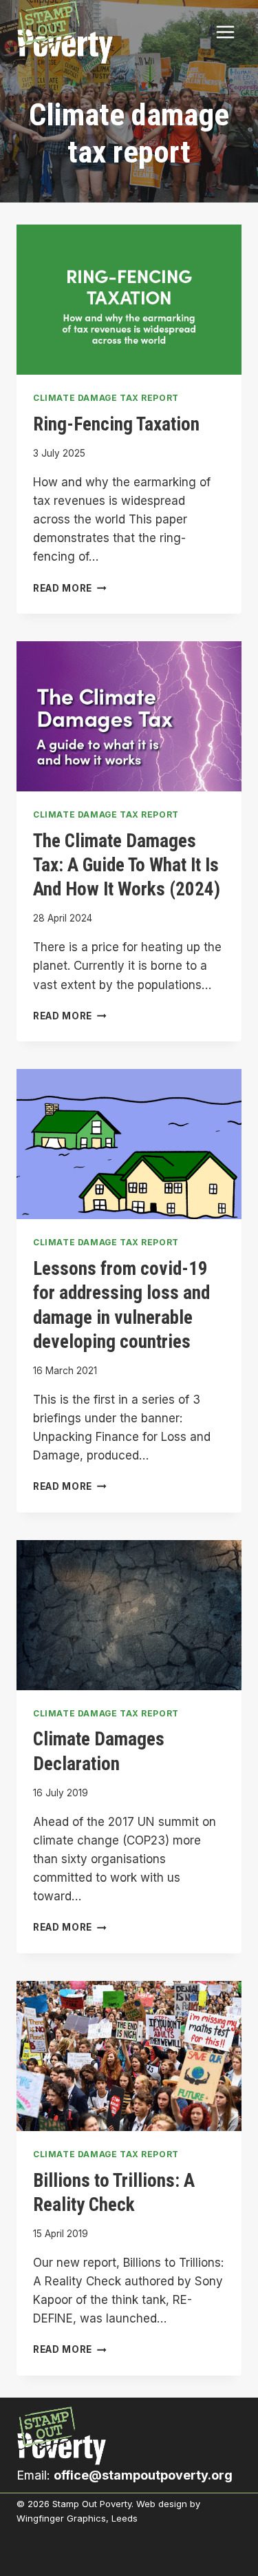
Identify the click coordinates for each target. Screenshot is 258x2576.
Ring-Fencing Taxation (116, 424)
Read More (70, 588)
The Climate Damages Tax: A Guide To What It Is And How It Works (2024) (127, 865)
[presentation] (129, 300)
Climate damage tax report (106, 398)
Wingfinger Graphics (61, 2518)
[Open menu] (225, 32)
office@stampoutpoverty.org (143, 2475)
